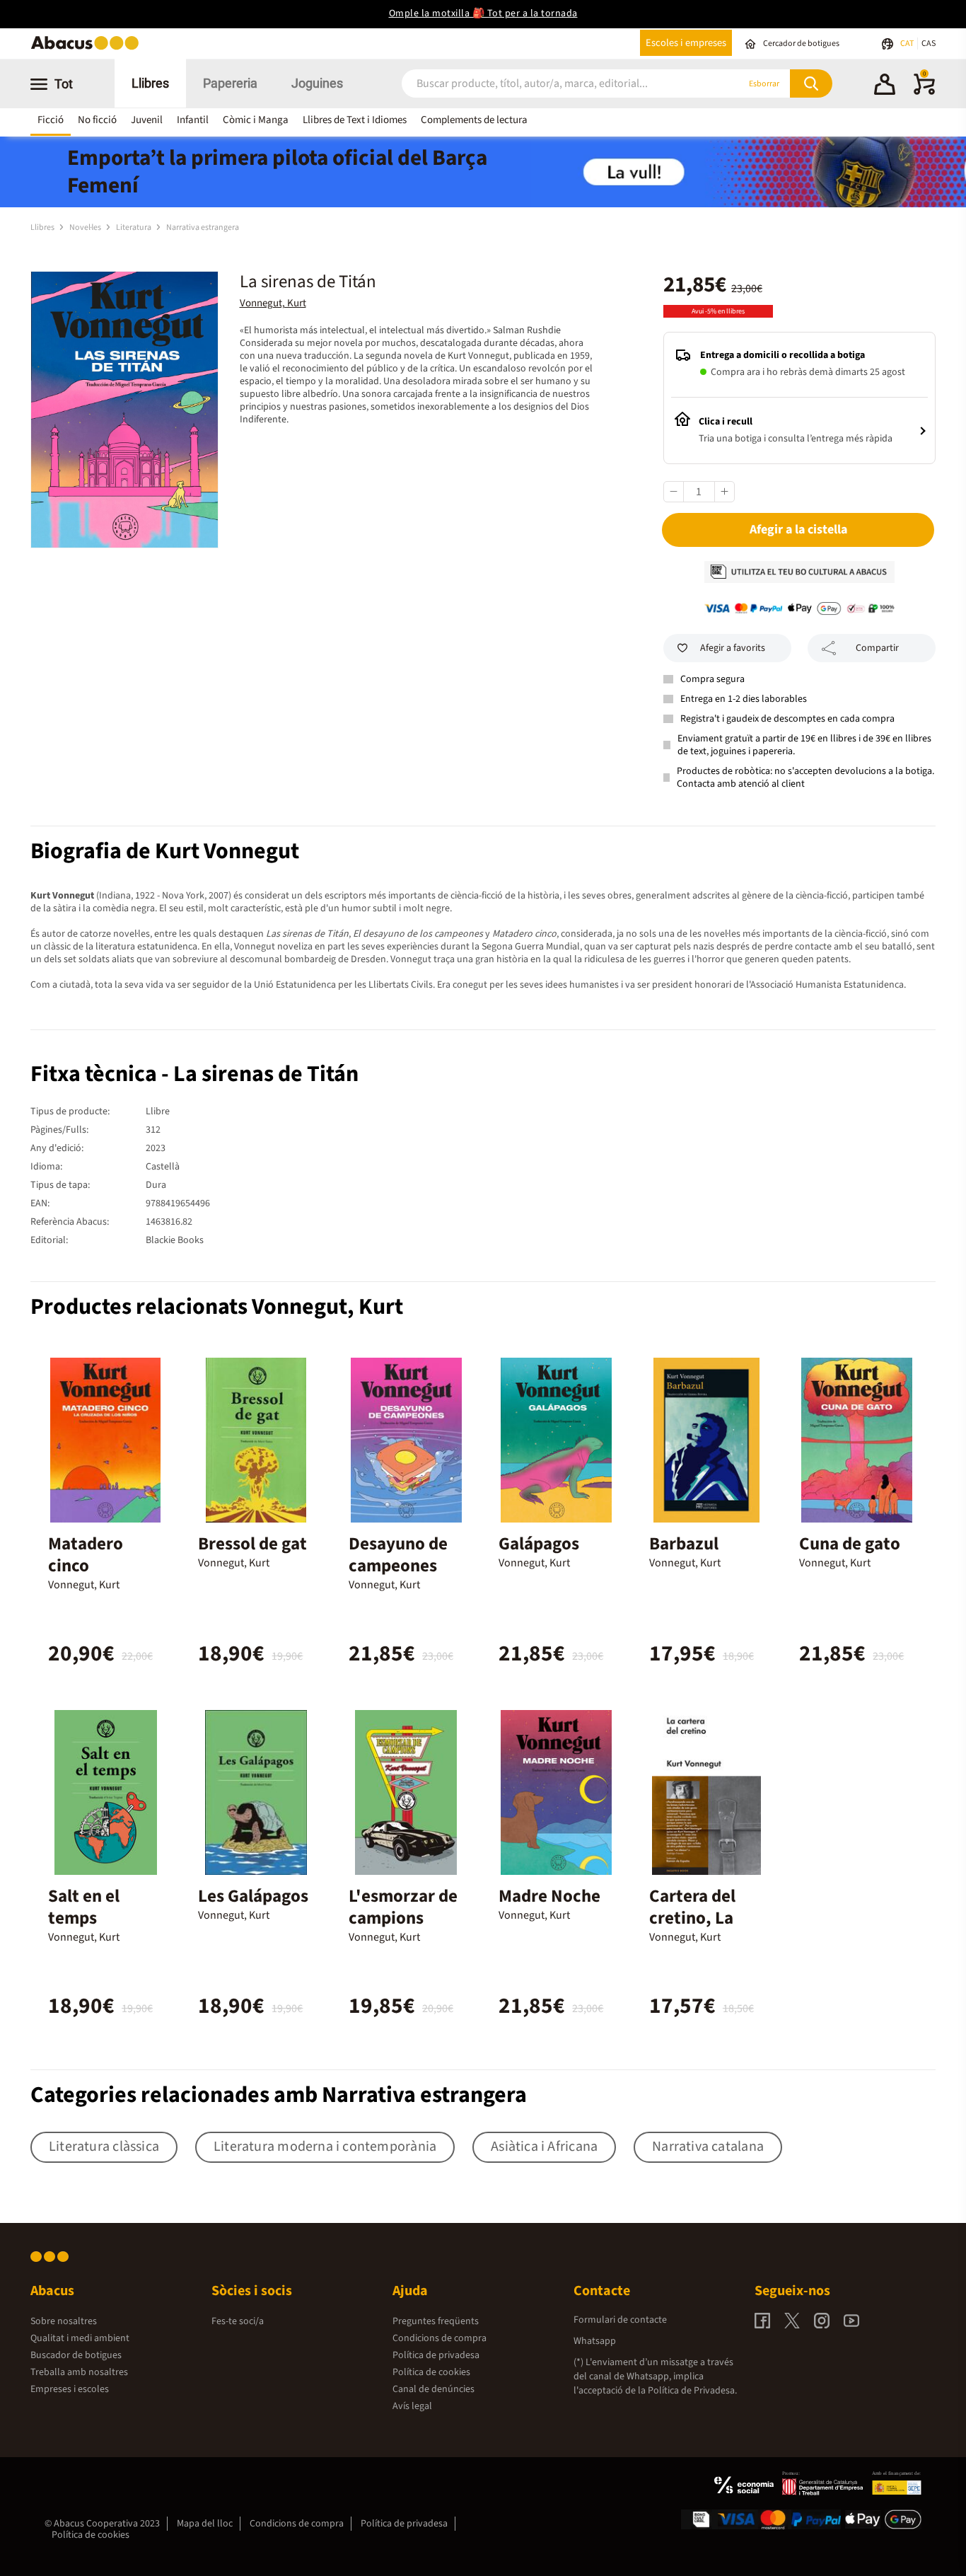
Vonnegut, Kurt (273, 303)
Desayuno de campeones (398, 1555)
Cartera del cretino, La (692, 1907)
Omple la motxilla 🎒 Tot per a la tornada (483, 13)
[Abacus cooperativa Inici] (88, 48)
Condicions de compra (440, 2338)
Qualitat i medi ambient (80, 2338)
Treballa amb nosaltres (79, 2372)
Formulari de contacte (620, 2320)
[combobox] (553, 84)
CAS (929, 44)
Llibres (150, 83)
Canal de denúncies (433, 2389)
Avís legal (412, 2406)
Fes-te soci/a (238, 2321)
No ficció (97, 120)
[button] (885, 86)
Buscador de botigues (76, 2355)
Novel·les (86, 227)
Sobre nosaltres (64, 2321)
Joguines (317, 83)
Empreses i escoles (70, 2389)
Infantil (193, 120)
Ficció (51, 120)
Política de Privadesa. (692, 2391)
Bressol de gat (252, 1544)
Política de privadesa (436, 2355)
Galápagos (539, 1544)
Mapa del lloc (205, 2524)
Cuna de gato (850, 1544)
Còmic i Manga (256, 120)
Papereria (230, 83)
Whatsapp (595, 2341)
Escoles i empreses (686, 43)
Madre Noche (549, 1896)
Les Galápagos (253, 1896)
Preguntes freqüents (436, 2321)
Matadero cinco (86, 1555)
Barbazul (684, 1544)
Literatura (134, 227)
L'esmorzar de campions (403, 1907)
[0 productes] (924, 92)
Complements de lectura (474, 120)
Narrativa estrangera (203, 227)
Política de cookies (431, 2372)
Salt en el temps (84, 1907)
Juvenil (147, 120)
